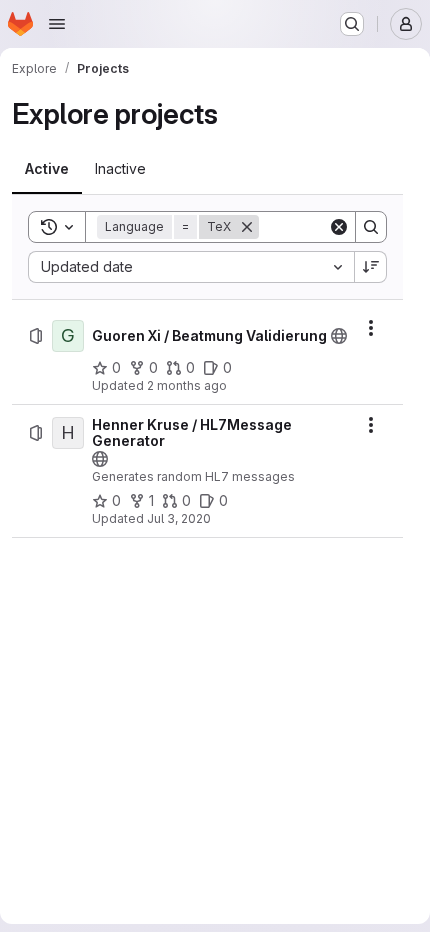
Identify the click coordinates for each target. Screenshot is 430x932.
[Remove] (247, 227)
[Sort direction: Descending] (371, 267)
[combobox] (191, 267)
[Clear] (339, 227)
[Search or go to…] (352, 24)
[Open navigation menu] (57, 24)
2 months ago (187, 385)
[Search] (371, 227)
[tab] (47, 169)
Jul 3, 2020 (179, 518)
